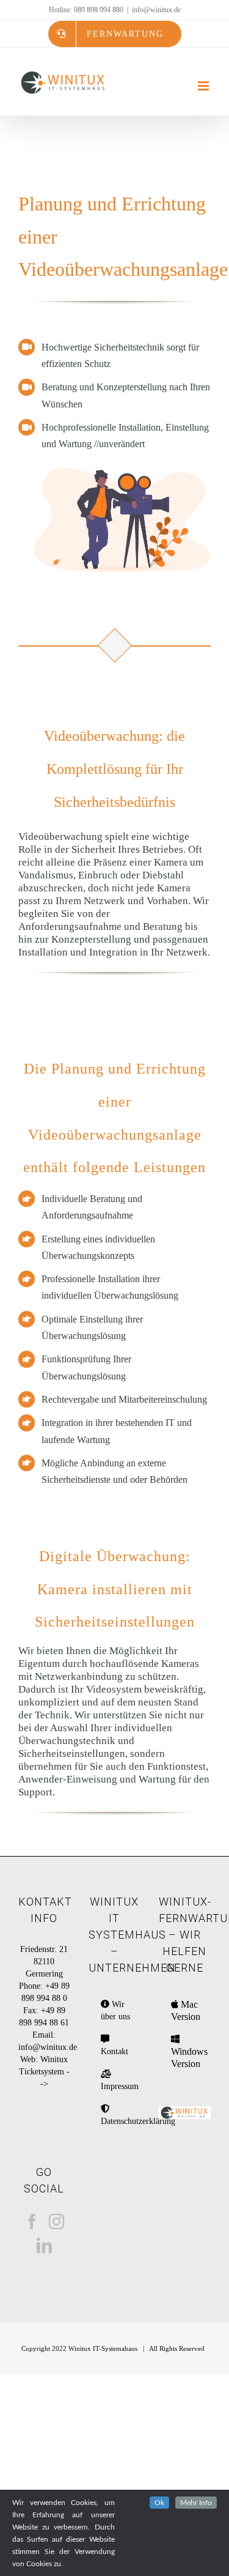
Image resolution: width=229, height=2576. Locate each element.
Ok (159, 2503)
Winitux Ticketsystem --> (44, 2072)
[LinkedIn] (44, 2245)
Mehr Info (196, 2503)
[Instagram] (56, 2222)
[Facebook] (32, 2222)
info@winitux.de (156, 10)
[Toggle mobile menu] (204, 86)
